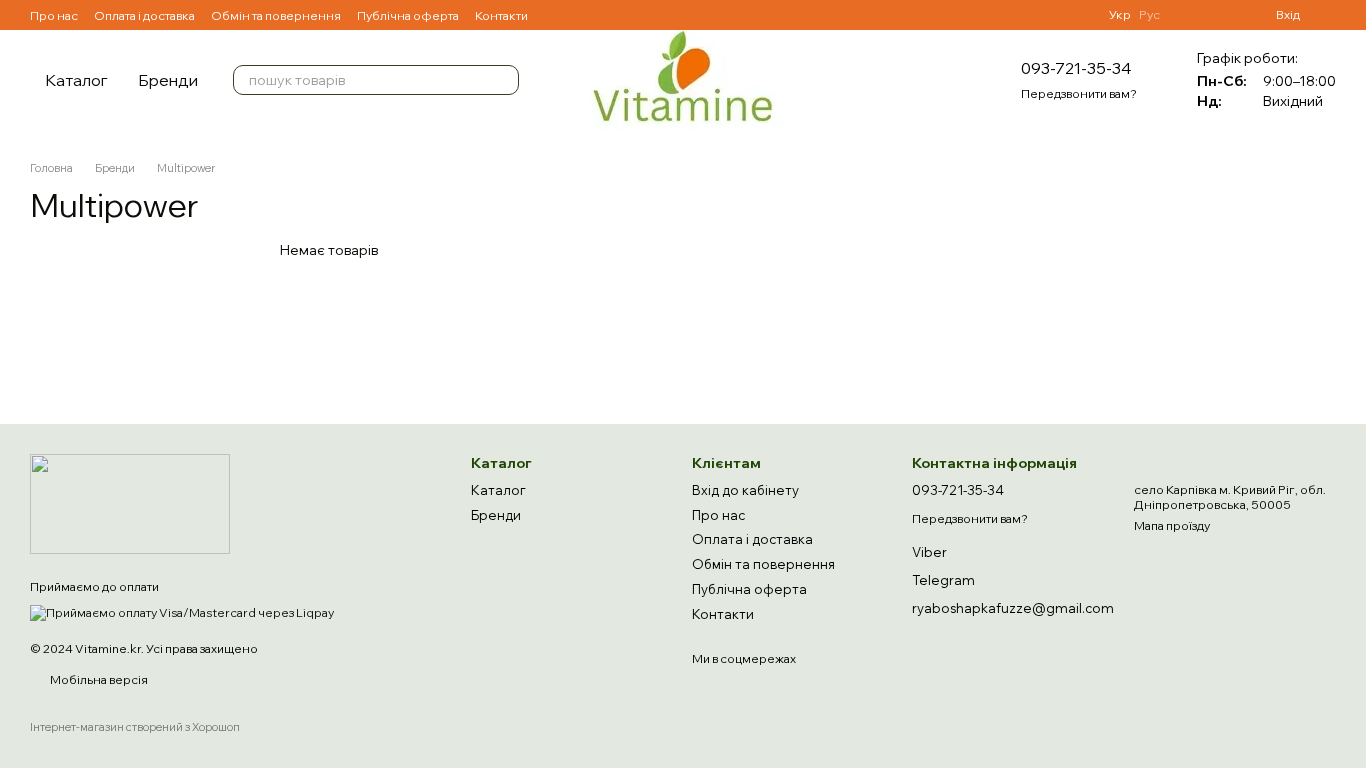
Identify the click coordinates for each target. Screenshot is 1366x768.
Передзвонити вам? (1079, 93)
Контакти (501, 15)
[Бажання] (1188, 15)
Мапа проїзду (1172, 525)
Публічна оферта (408, 15)
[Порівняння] (1224, 15)
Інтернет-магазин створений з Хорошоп (135, 727)
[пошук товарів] (503, 80)
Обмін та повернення (276, 15)
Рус (1149, 15)
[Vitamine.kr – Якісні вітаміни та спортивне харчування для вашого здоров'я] (130, 501)
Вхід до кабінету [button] (745, 490)
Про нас (54, 15)
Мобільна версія (98, 679)
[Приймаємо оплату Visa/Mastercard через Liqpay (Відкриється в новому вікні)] (182, 611)
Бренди (168, 80)
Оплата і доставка (144, 15)
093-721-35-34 (1076, 68)
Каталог (76, 80)
